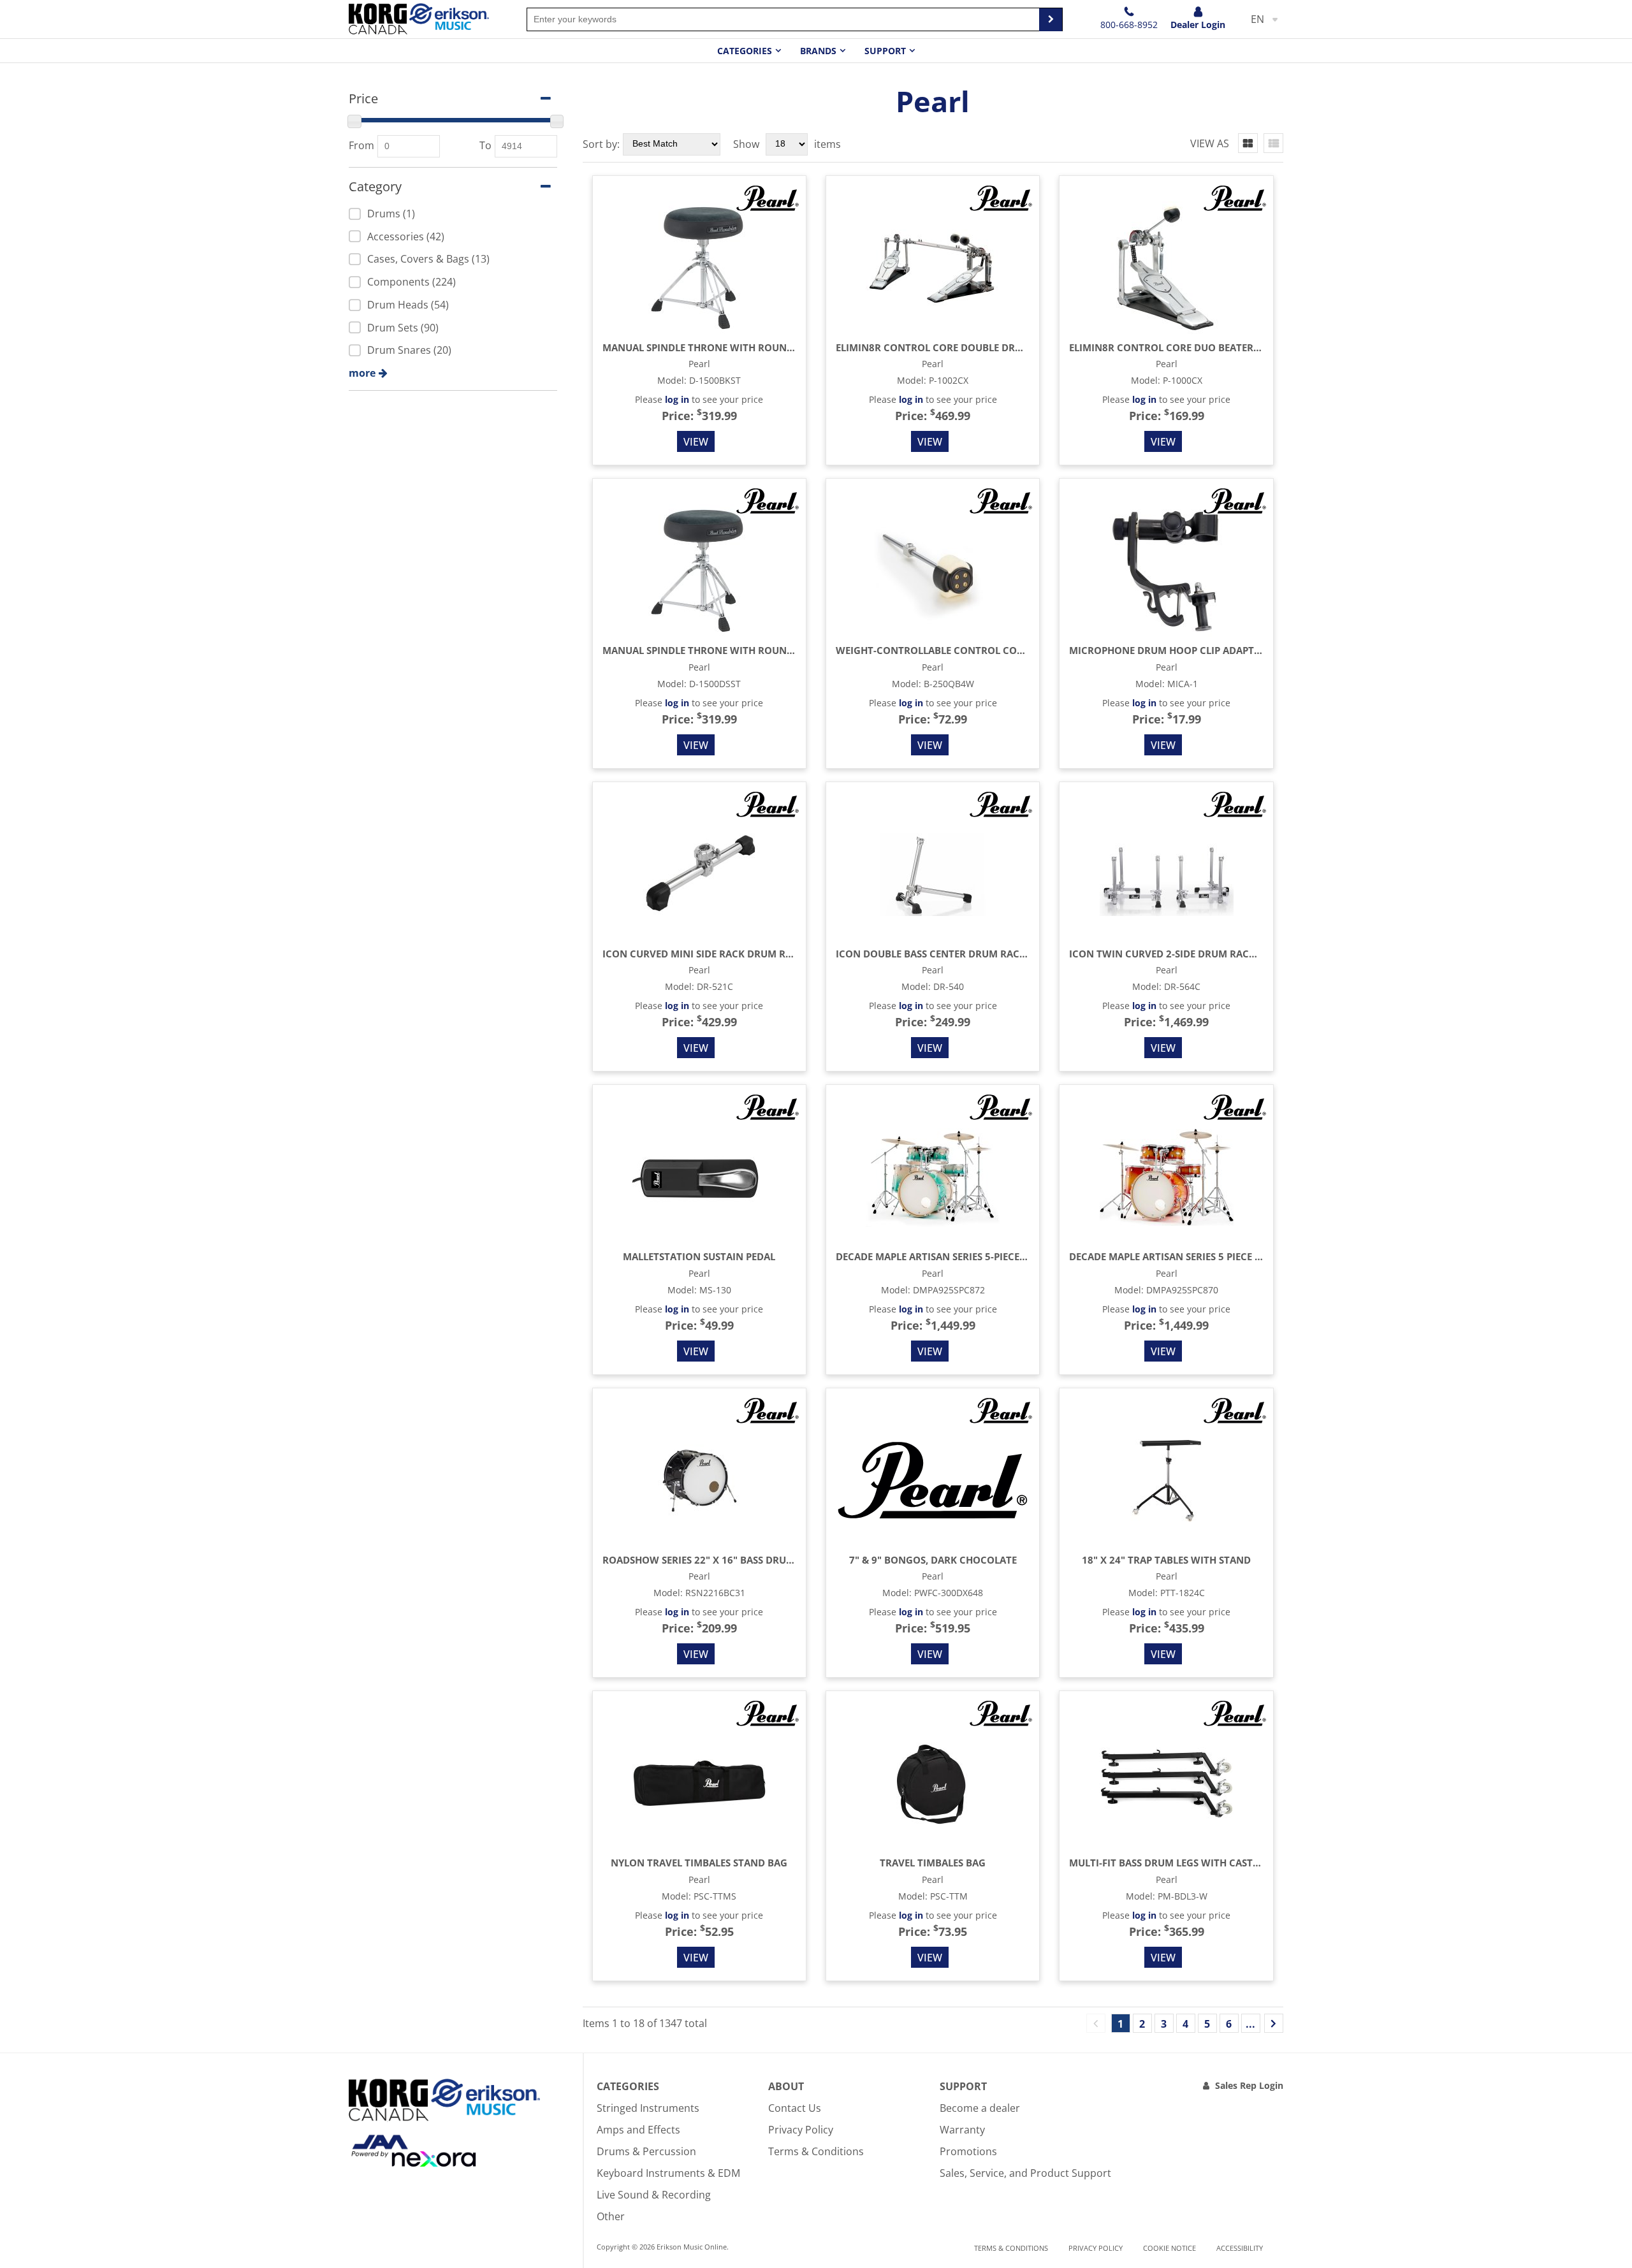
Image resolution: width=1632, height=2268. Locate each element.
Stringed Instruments (648, 2108)
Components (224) (412, 282)
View (696, 442)
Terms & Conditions (816, 2151)
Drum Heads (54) (408, 305)
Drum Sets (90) (403, 328)
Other (611, 2216)
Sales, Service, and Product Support (1025, 2173)
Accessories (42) (406, 236)
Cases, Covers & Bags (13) (428, 259)
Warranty (962, 2130)
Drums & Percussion (646, 2151)
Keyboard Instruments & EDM (668, 2173)
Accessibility (1240, 2248)
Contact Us (795, 2108)
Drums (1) (391, 214)
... (1250, 2024)
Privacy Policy (801, 2130)
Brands (818, 51)
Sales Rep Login (1249, 2085)
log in (677, 399)
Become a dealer (980, 2108)
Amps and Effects (638, 2130)
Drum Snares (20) (409, 350)
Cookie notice (1169, 2248)
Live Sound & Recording (654, 2195)
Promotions (968, 2151)
